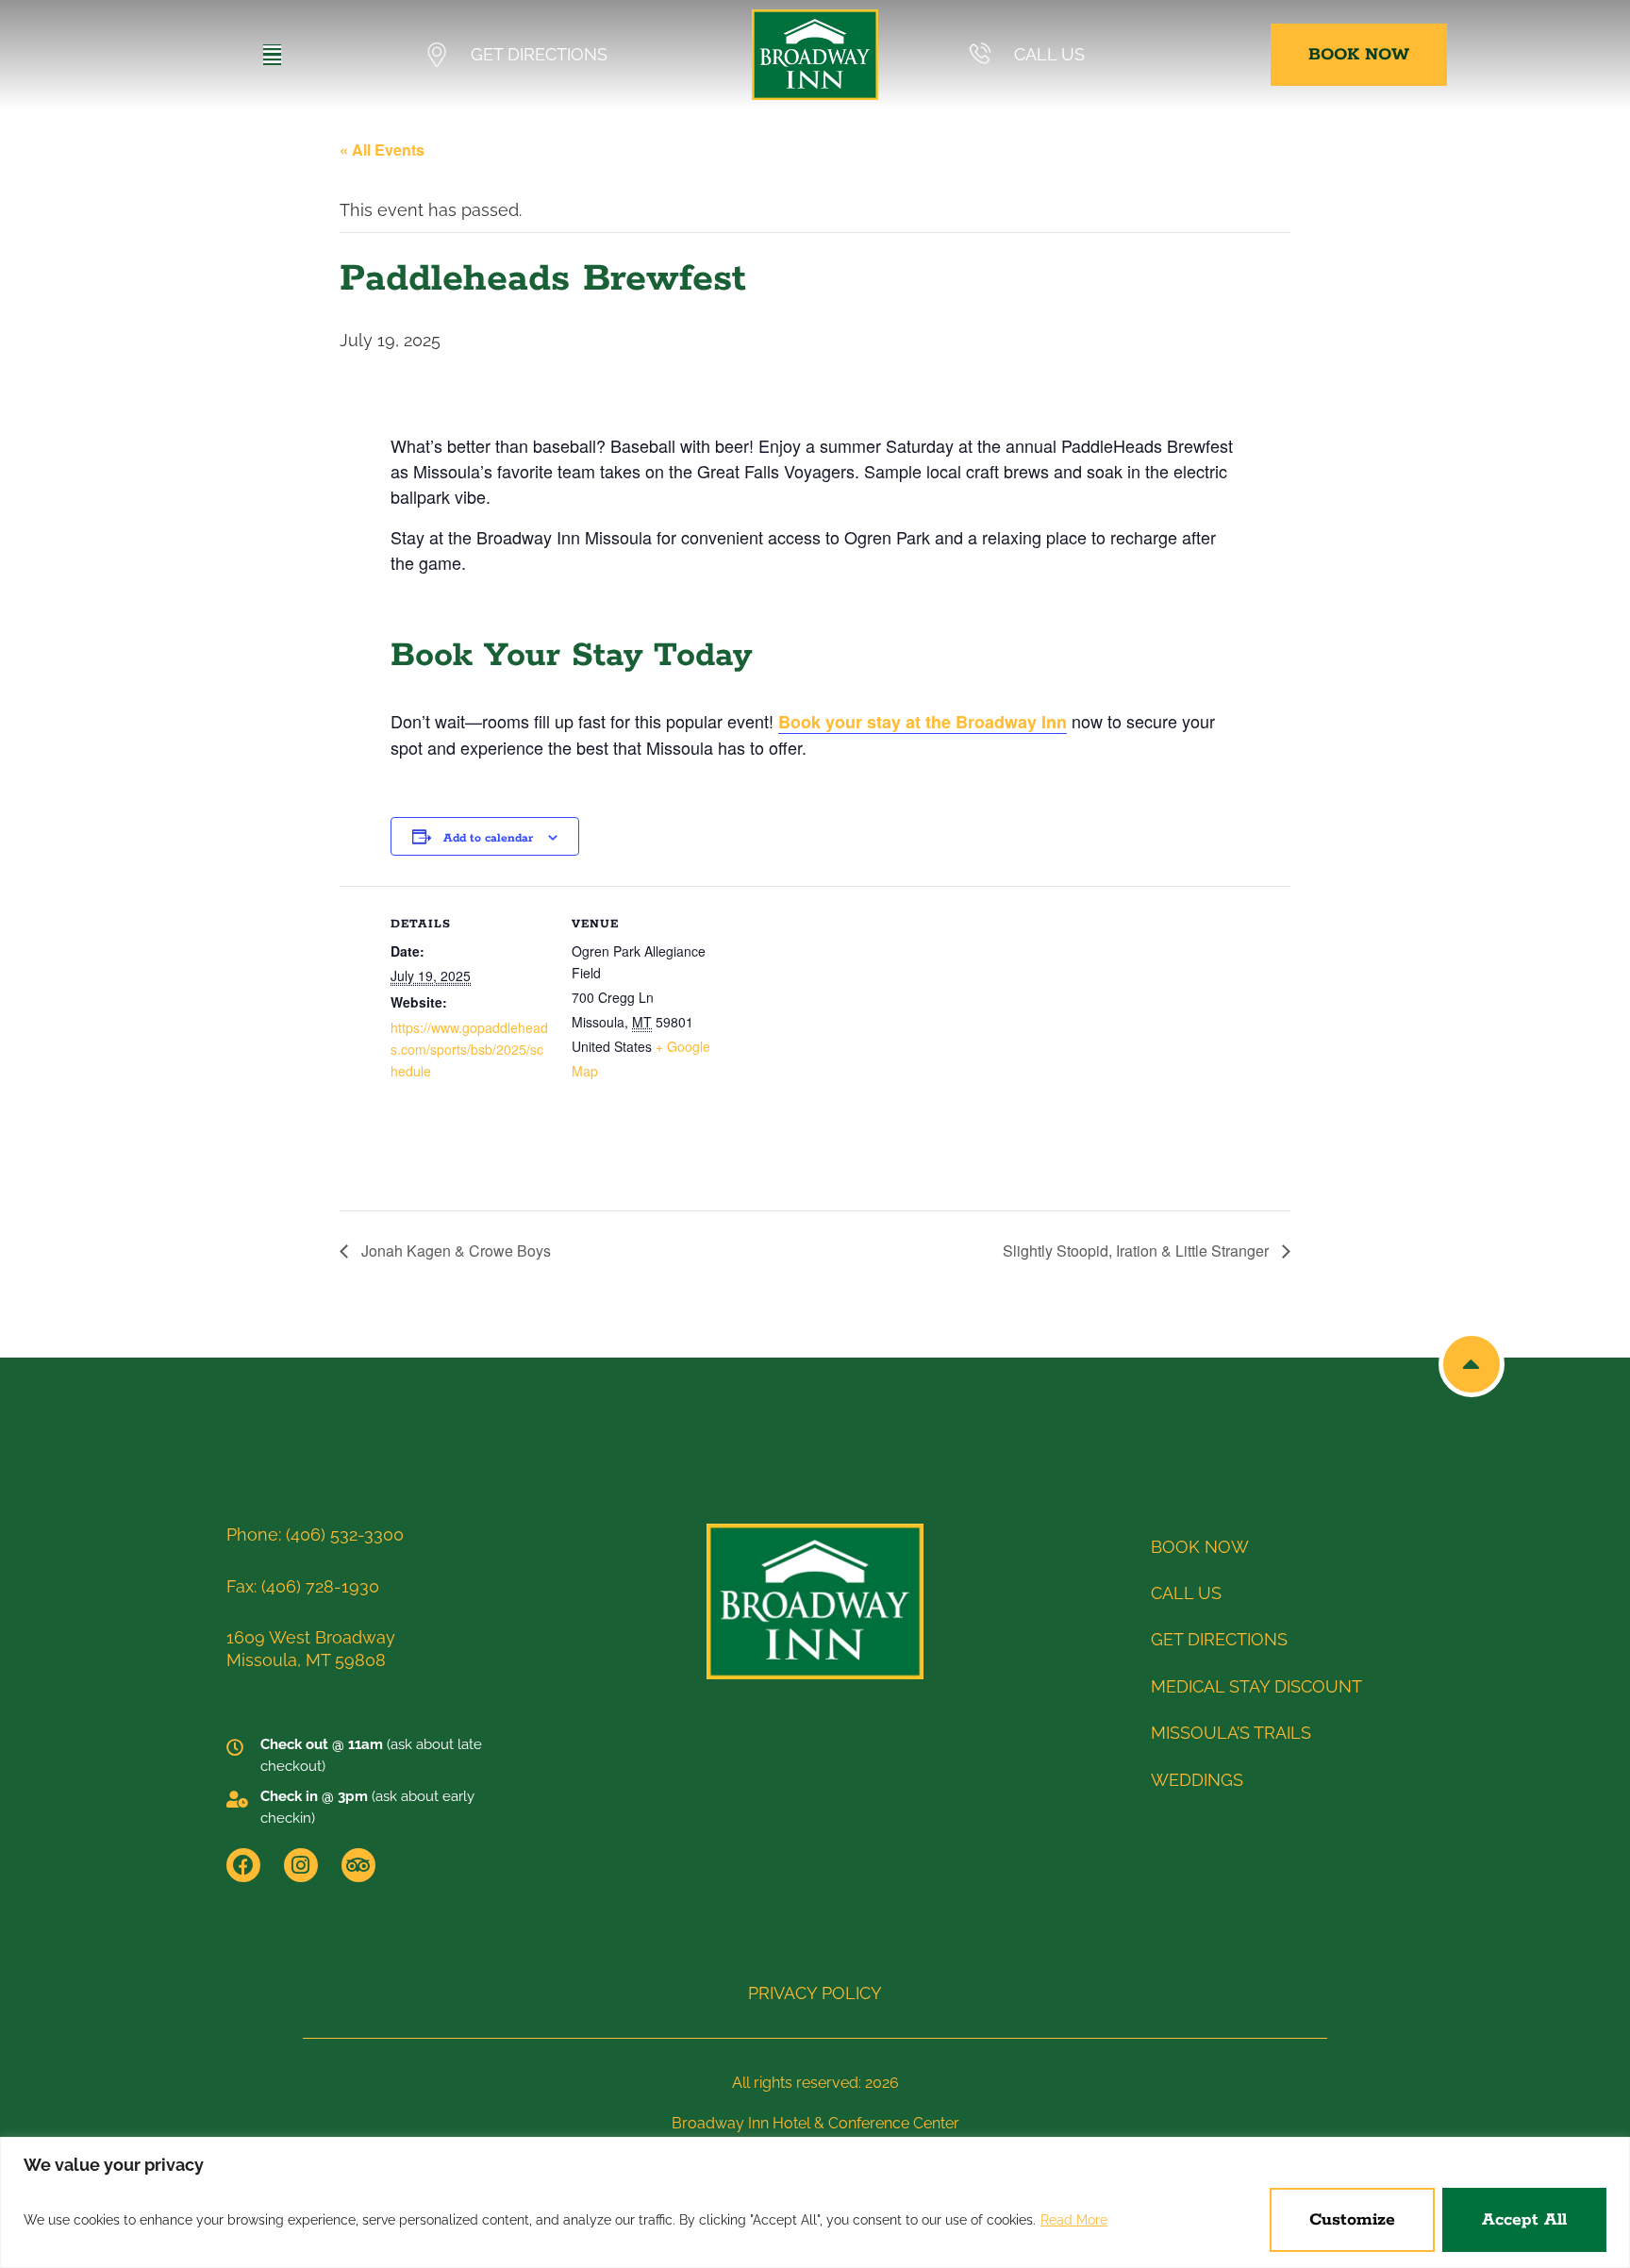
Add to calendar (488, 838)
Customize (1352, 2220)
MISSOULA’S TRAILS (1231, 1733)
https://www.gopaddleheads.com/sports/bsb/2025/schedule (469, 1050)
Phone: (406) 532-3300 (315, 1534)
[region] (815, 2202)
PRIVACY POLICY (815, 1993)
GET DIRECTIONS (539, 54)
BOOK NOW (1200, 1547)
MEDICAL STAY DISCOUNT (1256, 1686)
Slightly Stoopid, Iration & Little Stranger (1138, 1251)
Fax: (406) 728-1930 (303, 1586)
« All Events (382, 150)
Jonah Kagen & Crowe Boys (454, 1251)
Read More (1074, 2220)
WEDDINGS (1197, 1780)
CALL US (1049, 54)
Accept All (1524, 2220)
